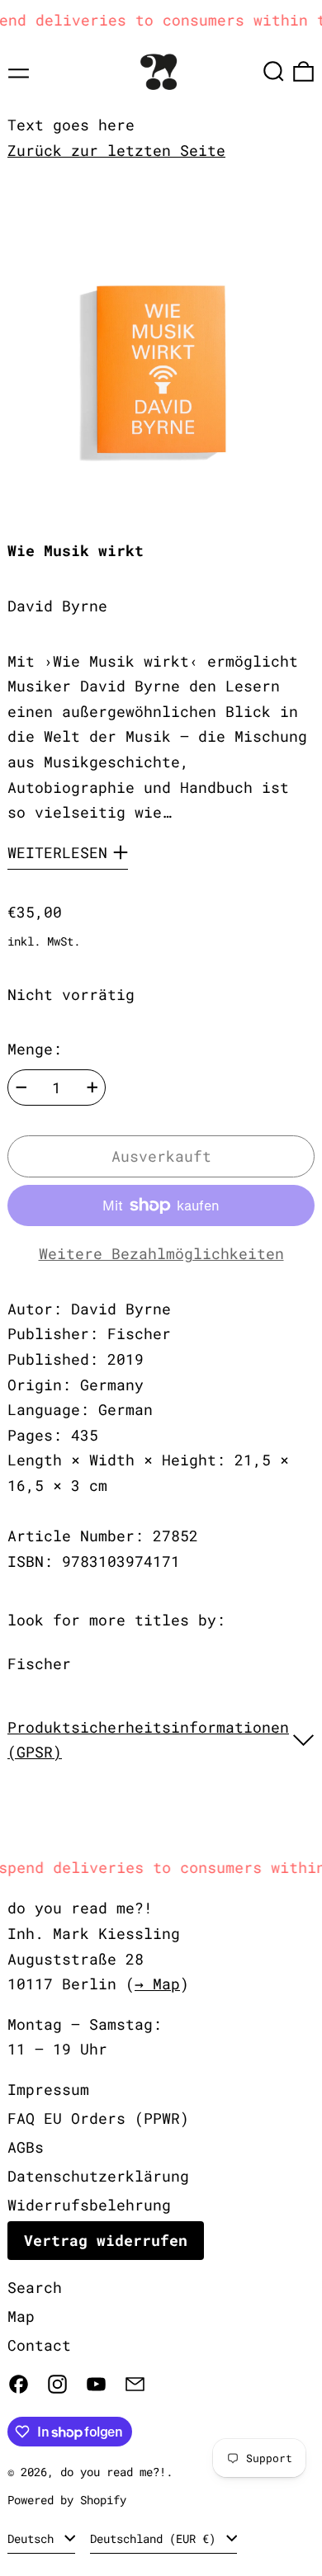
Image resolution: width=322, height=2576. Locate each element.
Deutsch (34, 2538)
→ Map (157, 1984)
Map (21, 2316)
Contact (39, 2345)
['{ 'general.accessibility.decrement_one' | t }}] (21, 1087)
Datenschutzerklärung (98, 2176)
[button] (274, 71)
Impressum (48, 2089)
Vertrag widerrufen (106, 2240)
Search (35, 2287)
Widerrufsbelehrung (89, 2205)
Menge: (35, 1049)
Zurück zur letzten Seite (116, 150)
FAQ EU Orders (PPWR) (98, 2118)
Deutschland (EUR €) (156, 2538)
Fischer (39, 1663)
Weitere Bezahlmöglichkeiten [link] (161, 1253)
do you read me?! (113, 2472)
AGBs (26, 2147)
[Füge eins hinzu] (92, 1087)
